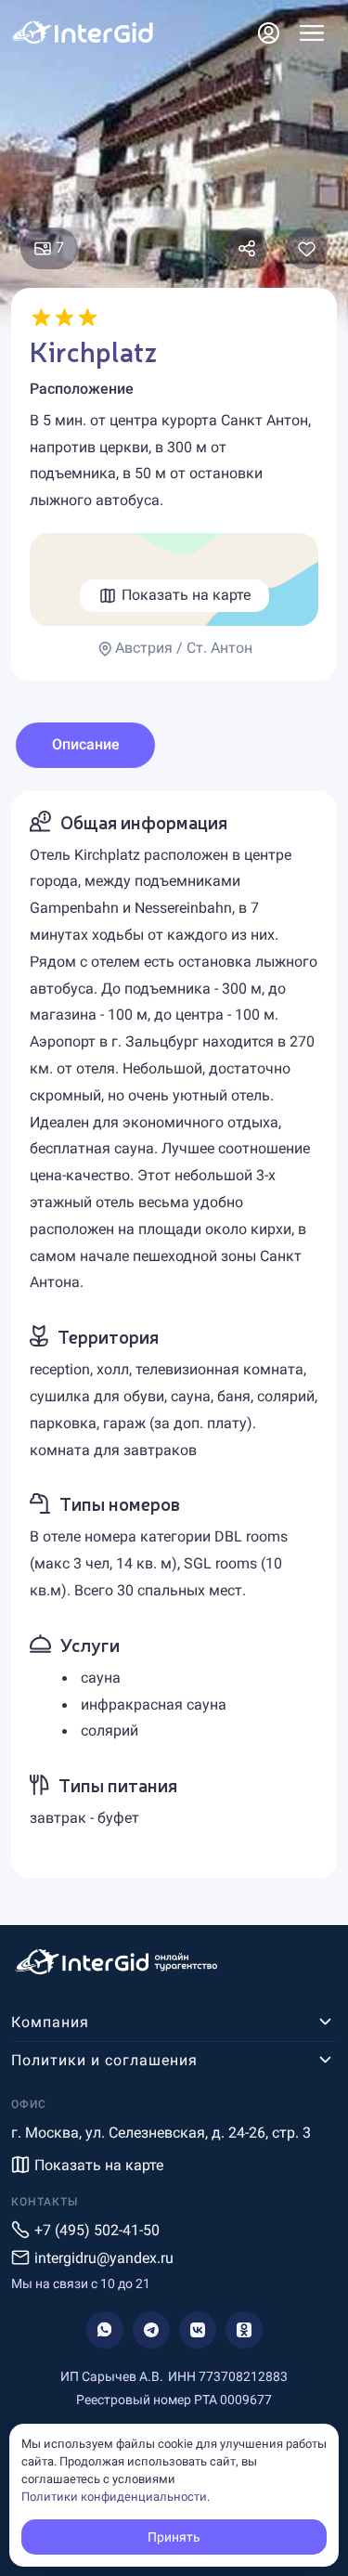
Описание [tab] (86, 744)
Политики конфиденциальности (114, 2497)
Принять (174, 2537)
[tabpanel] (174, 1335)
